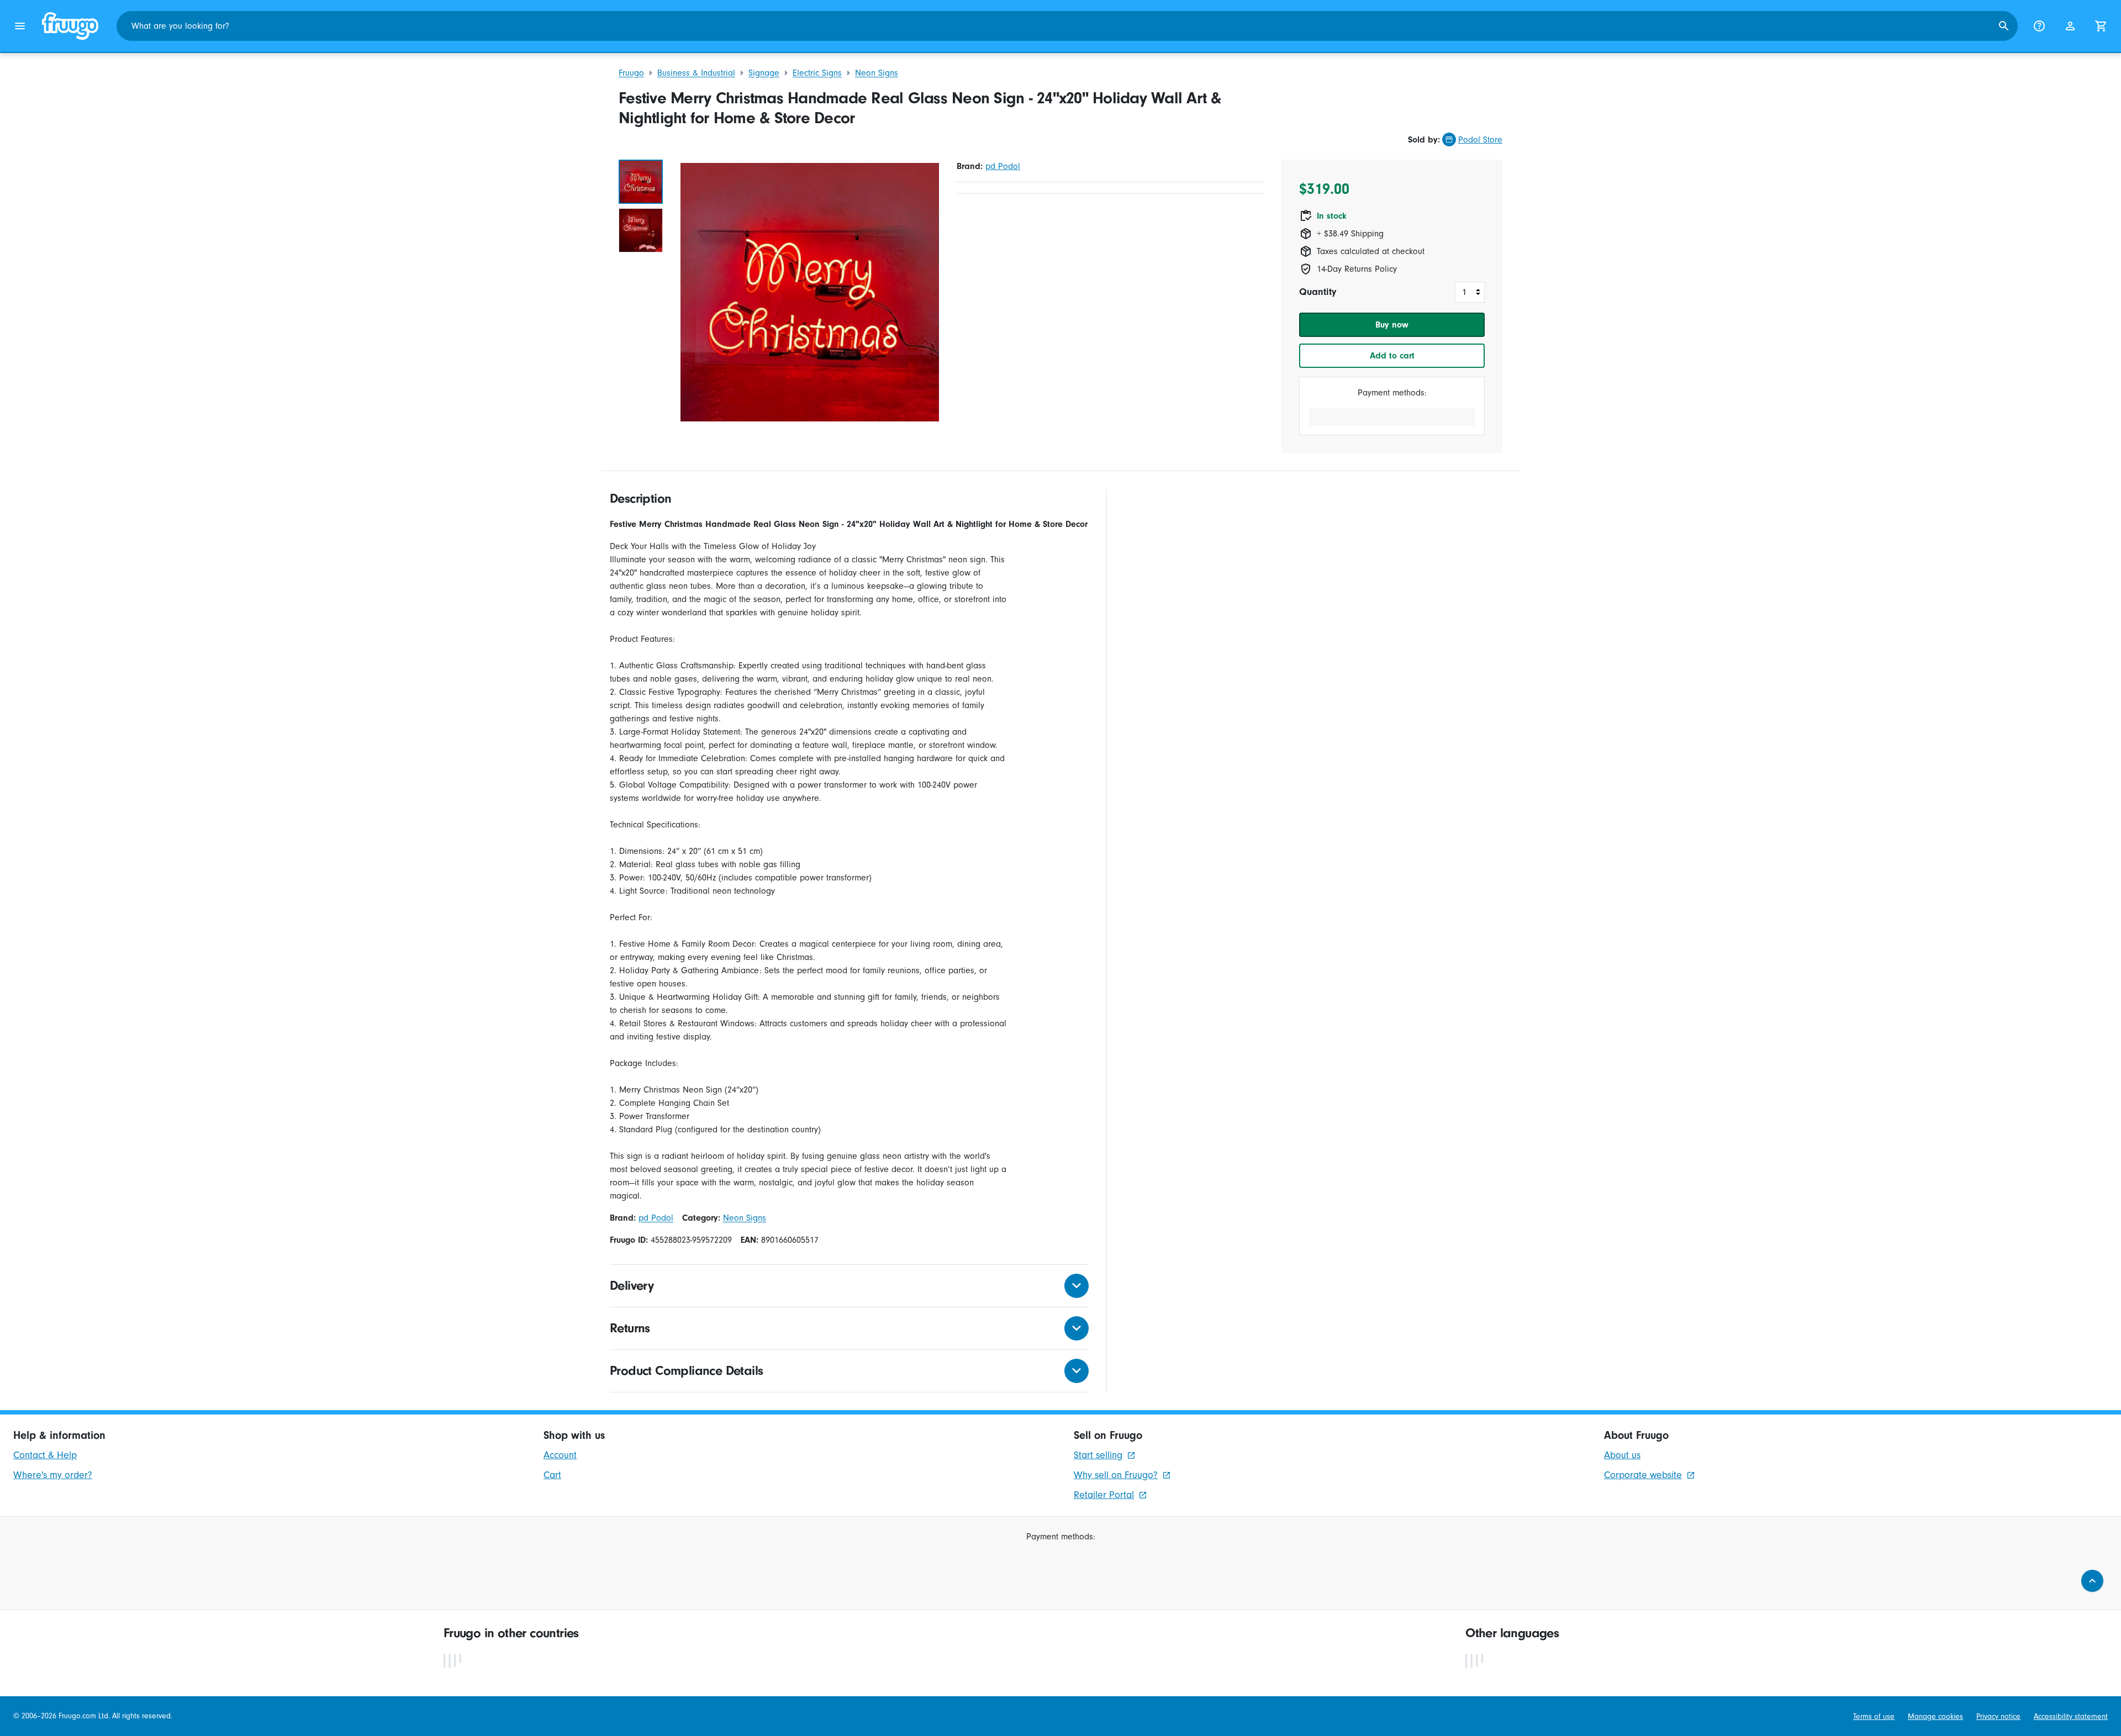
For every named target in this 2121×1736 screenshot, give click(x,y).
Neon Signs (877, 73)
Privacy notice (1998, 1716)
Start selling (1098, 1455)
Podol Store (1480, 140)
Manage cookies (1935, 1716)
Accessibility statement (2071, 1716)
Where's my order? (53, 1475)
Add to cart (1392, 356)
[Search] (2004, 26)
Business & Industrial (696, 73)
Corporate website (1643, 1475)
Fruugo (631, 73)
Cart (552, 1475)
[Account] (2070, 26)
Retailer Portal (1104, 1495)
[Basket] (2101, 26)
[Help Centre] (2039, 26)
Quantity (1318, 292)
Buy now (1392, 325)
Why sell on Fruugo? (1116, 1475)
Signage (764, 73)
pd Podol (1003, 166)
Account (560, 1455)
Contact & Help (45, 1455)
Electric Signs (817, 73)
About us (1622, 1455)
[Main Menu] (20, 26)
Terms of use (1874, 1716)
